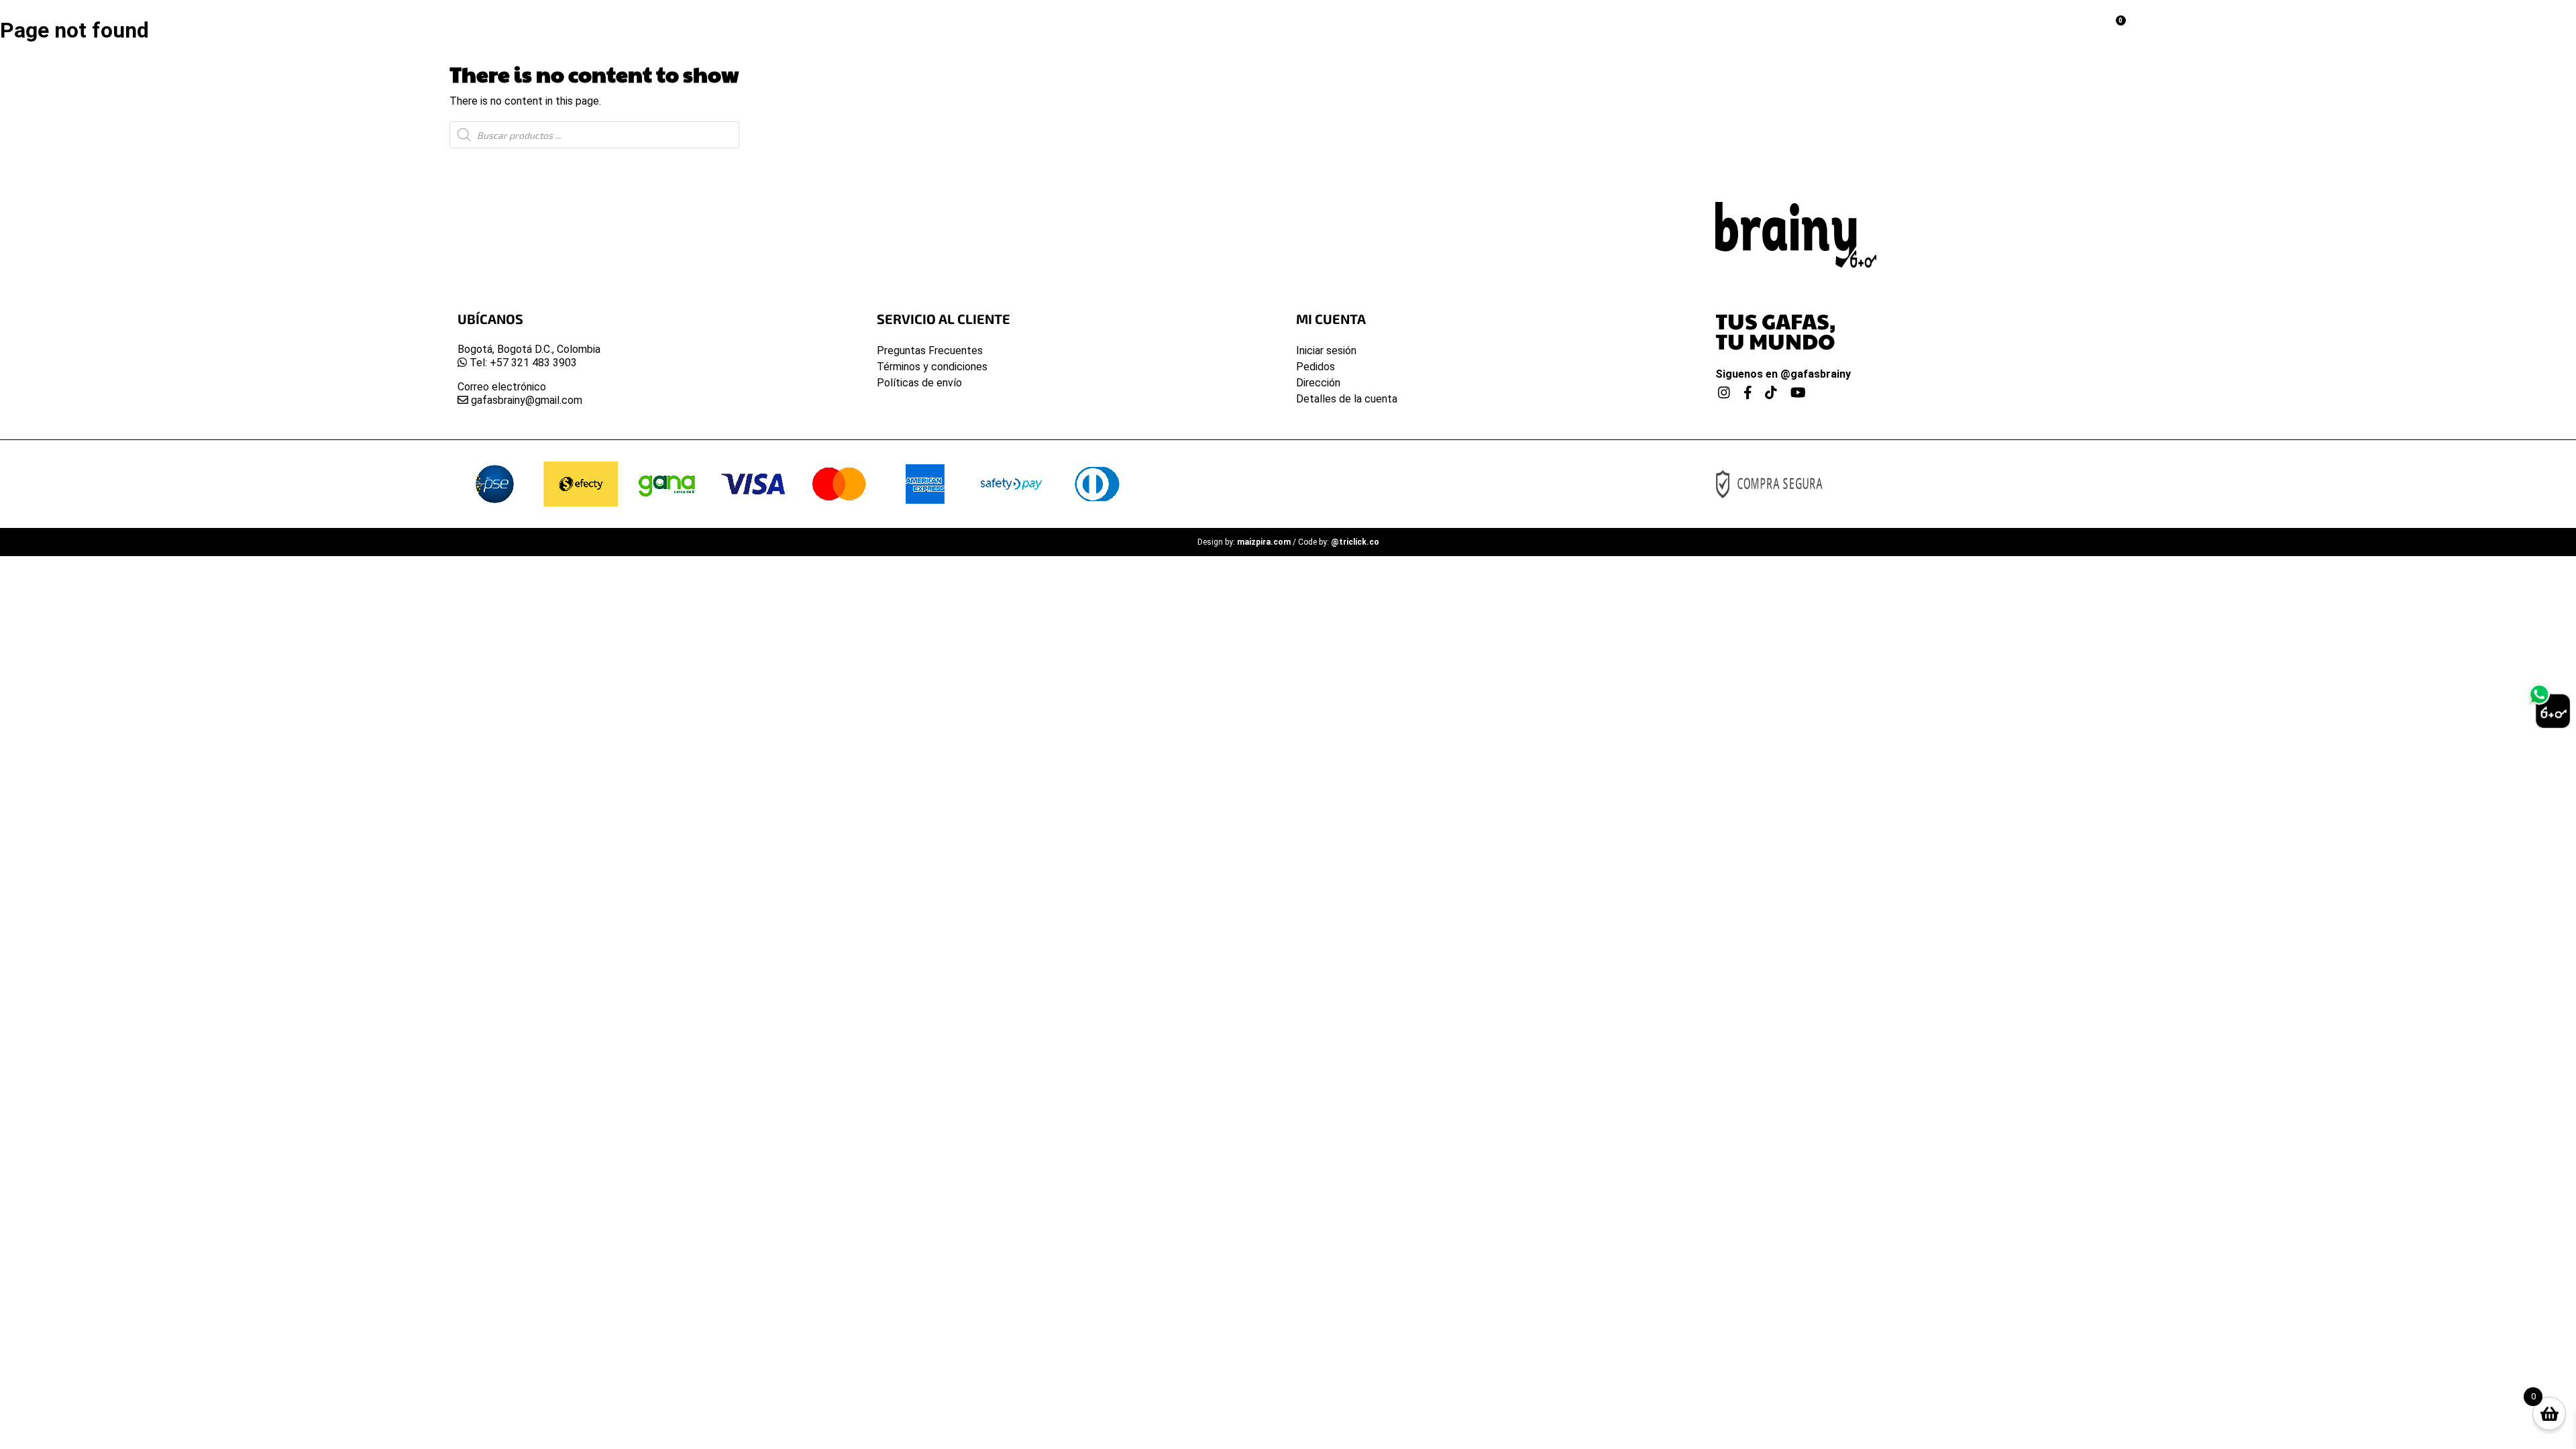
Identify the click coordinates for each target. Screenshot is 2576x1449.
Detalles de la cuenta (1347, 399)
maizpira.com (1264, 542)
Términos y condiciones (932, 367)
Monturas (1042, 24)
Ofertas (1418, 24)
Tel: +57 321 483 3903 (522, 363)
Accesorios (1340, 24)
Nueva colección (1140, 24)
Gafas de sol (1248, 24)
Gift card (1491, 24)
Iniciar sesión (1326, 351)
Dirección (1318, 383)
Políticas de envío (919, 383)
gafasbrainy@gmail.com (525, 400)
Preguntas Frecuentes (930, 351)
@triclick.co (1355, 542)
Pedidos (1316, 367)
